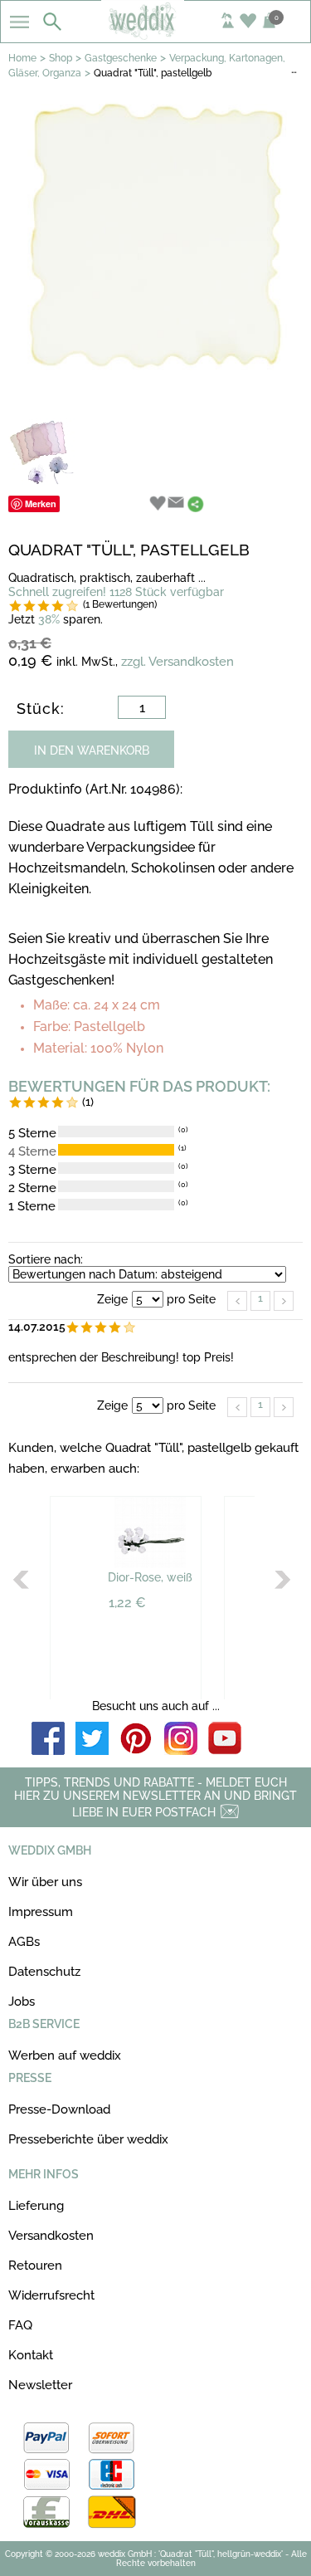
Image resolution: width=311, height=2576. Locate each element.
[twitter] (92, 1740)
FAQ (20, 2325)
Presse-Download (59, 2109)
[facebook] (48, 1740)
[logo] (155, 35)
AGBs (24, 1942)
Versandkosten (51, 2236)
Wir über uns (45, 1882)
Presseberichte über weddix (88, 2139)
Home (22, 58)
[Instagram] (181, 1740)
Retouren (35, 2266)
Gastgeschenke (121, 58)
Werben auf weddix (65, 2055)
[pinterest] (137, 1740)
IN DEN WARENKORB (92, 750)
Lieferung (36, 2206)
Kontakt (31, 2355)
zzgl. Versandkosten (177, 662)
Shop (61, 58)
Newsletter (40, 2385)
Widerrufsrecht (51, 2295)
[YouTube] (225, 1740)
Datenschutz (44, 1972)
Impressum (41, 1912)
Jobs (22, 2002)
